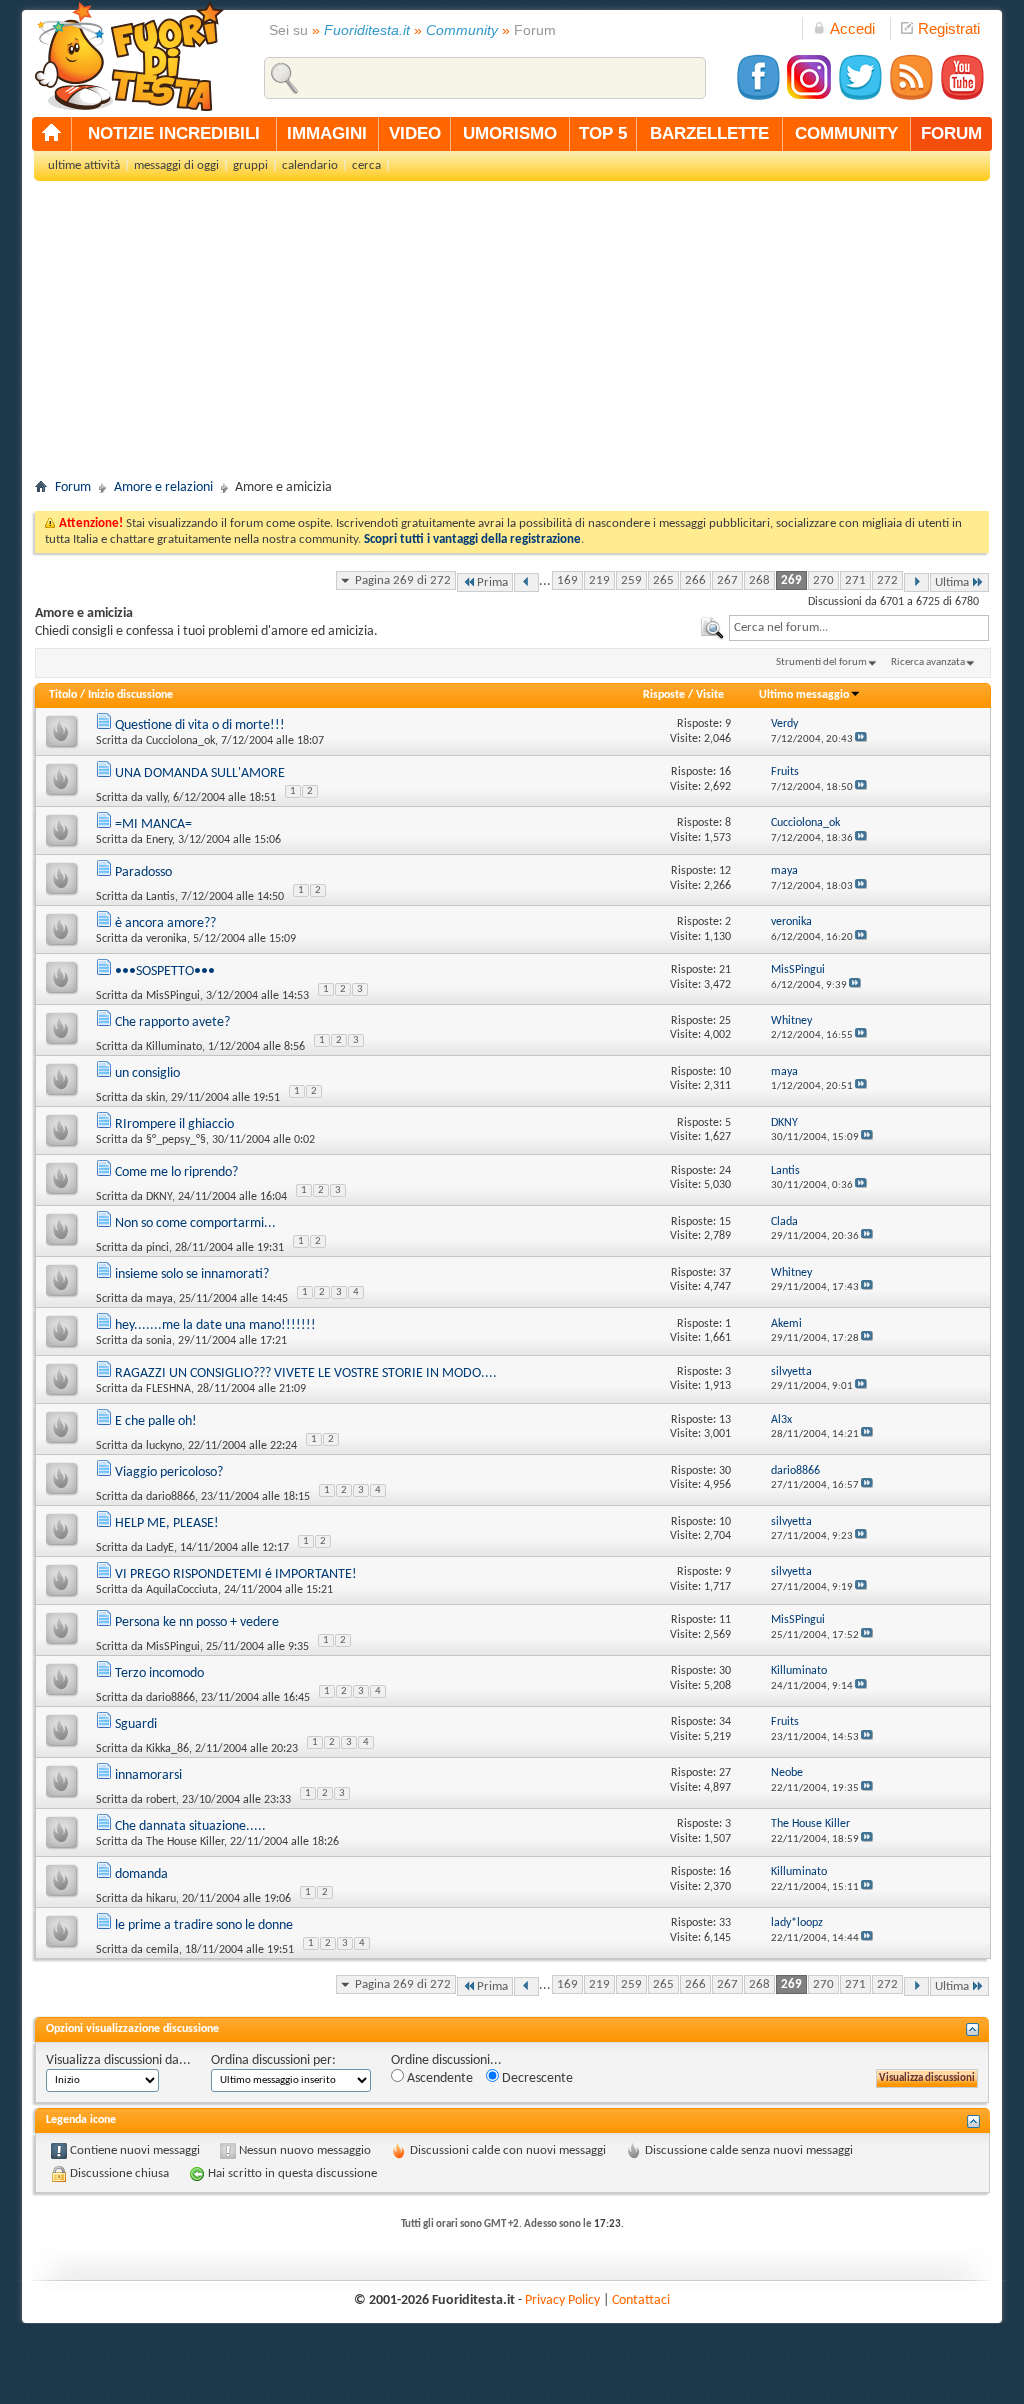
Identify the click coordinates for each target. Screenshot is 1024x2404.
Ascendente (438, 2078)
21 (725, 970)
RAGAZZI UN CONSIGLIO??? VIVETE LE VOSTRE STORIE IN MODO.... (306, 1373)
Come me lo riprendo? (176, 1172)
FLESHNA (168, 1389)
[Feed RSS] (911, 97)
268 (759, 580)
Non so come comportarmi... (195, 1223)
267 (727, 580)
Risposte (664, 695)
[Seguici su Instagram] (809, 97)
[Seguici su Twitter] (860, 97)
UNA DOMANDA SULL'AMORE (200, 773)
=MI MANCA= (153, 824)
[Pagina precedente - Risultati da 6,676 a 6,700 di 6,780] (526, 582)
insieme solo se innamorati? (192, 1274)
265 (663, 580)
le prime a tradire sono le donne (204, 1925)
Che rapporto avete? (172, 1022)
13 (725, 1420)
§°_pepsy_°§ (176, 1140)
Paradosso (143, 872)
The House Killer (185, 1842)
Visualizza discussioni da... (118, 2060)
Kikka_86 (167, 1749)
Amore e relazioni (163, 487)
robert (161, 1800)
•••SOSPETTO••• (165, 971)
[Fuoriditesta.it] (128, 56)
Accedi (852, 28)
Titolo (63, 695)
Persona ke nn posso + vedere (197, 1622)
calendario (310, 165)
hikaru (161, 1899)
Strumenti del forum (821, 662)
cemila (162, 1950)
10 (725, 1072)
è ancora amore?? (165, 923)
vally (156, 798)
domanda (141, 1874)
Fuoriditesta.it (367, 30)
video (415, 133)
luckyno (164, 1446)
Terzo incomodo (159, 1673)
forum (951, 133)
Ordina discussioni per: (273, 2060)
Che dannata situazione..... (190, 1826)
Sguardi (136, 1724)
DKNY (159, 1197)
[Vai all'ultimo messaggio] (861, 739)
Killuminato (174, 1047)
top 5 (603, 133)
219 (599, 580)
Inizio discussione (130, 695)
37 (725, 1273)
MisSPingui (173, 996)
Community (462, 30)
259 (631, 580)
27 (725, 1773)
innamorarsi (148, 1775)
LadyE (160, 1548)
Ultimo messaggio (804, 695)
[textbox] (859, 628)
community (846, 133)
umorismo (510, 133)
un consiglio (147, 1073)
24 (725, 1171)
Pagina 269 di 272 (403, 580)
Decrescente (536, 2078)
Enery (159, 840)
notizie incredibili (174, 133)
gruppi (250, 165)
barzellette (709, 133)
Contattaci (641, 2300)
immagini (327, 133)
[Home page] (52, 134)
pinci (157, 1248)
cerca (366, 165)
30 (725, 1471)
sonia (159, 1341)
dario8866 (170, 1497)
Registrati (949, 28)
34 (725, 1722)
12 (725, 871)
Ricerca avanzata (928, 662)
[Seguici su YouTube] (962, 97)
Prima (492, 582)
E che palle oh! (156, 1421)
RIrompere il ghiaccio (174, 1124)
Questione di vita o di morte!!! (200, 725)
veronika (166, 939)
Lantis (160, 897)
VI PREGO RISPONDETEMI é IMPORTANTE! (236, 1574)
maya (159, 1299)
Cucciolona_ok (180, 741)
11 (725, 1620)
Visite (710, 695)
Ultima (952, 582)
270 (823, 580)
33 (725, 1923)
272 (887, 580)
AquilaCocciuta (182, 1590)
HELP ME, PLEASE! (167, 1523)
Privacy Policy (562, 2300)
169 (567, 580)
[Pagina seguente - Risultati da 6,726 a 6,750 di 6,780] (916, 582)
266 (695, 580)
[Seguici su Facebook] (758, 97)
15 (725, 1222)
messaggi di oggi (176, 165)
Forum (73, 487)
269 (791, 580)
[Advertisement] (512, 336)
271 (855, 580)
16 (725, 772)
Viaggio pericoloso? (169, 1472)
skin (155, 1098)
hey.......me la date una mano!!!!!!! (215, 1325)
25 (725, 1021)
